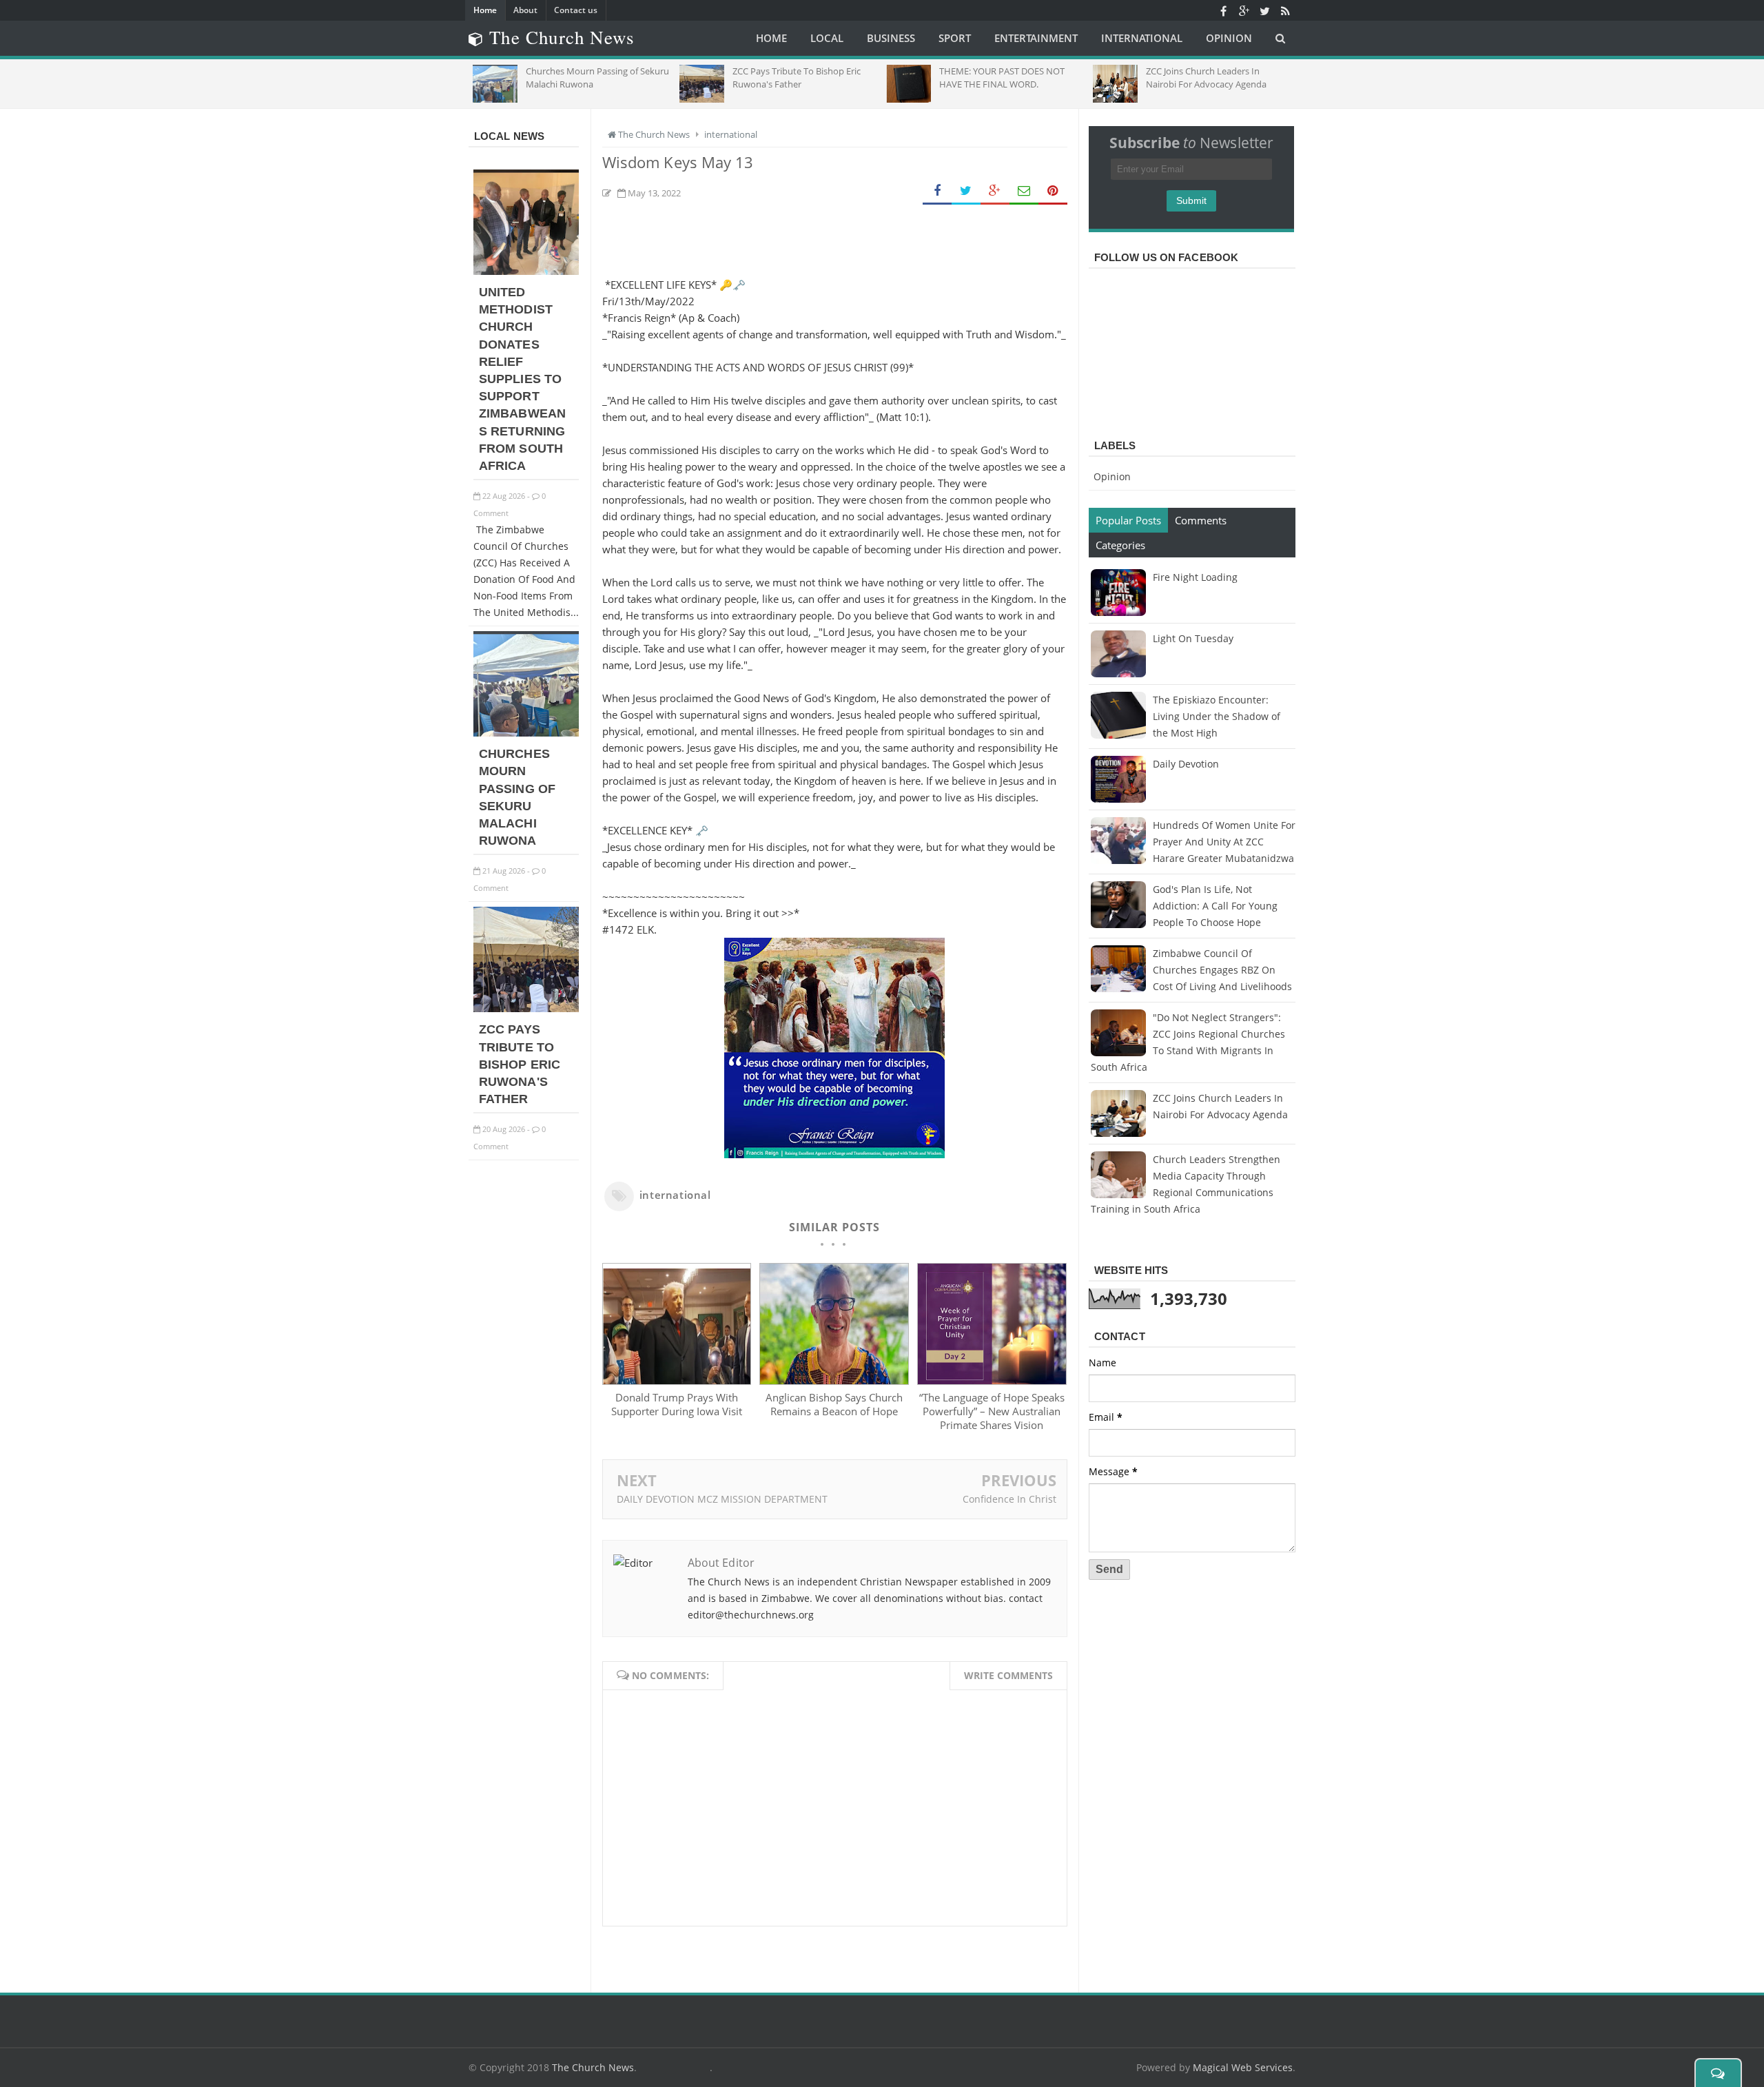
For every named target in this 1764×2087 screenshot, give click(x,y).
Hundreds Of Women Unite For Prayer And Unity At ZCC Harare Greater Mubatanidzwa (1224, 842)
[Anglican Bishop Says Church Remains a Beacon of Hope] (834, 1381)
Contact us (576, 10)
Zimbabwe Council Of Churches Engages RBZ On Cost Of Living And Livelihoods (1222, 970)
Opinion (1112, 476)
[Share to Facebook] (937, 191)
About (525, 10)
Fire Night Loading (1195, 577)
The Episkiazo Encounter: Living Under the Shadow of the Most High (1217, 716)
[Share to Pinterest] (1053, 191)
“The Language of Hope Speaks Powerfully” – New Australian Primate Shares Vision (992, 1411)
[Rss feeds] (1285, 10)
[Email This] (1024, 191)
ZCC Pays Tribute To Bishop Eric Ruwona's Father (520, 1064)
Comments (1201, 520)
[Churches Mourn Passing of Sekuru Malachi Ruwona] (526, 733)
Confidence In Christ (1009, 1499)
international (675, 1195)
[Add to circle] (1244, 10)
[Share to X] (966, 191)
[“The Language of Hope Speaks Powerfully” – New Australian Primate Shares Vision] (992, 1381)
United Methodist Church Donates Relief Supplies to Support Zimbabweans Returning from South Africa (522, 379)
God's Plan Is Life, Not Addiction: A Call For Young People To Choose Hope (1215, 906)
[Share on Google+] (995, 191)
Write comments (1008, 1675)
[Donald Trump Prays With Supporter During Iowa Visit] (677, 1381)
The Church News (593, 2067)
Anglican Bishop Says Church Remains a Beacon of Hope (834, 1404)
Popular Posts (1128, 520)
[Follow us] (1264, 10)
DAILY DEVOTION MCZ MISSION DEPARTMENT (722, 1499)
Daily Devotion (1186, 764)
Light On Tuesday (1193, 638)
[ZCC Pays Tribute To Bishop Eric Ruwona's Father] (526, 1008)
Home (485, 10)
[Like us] (1223, 10)
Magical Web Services (1243, 2067)
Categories (1120, 545)
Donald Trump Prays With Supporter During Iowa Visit (677, 1404)
